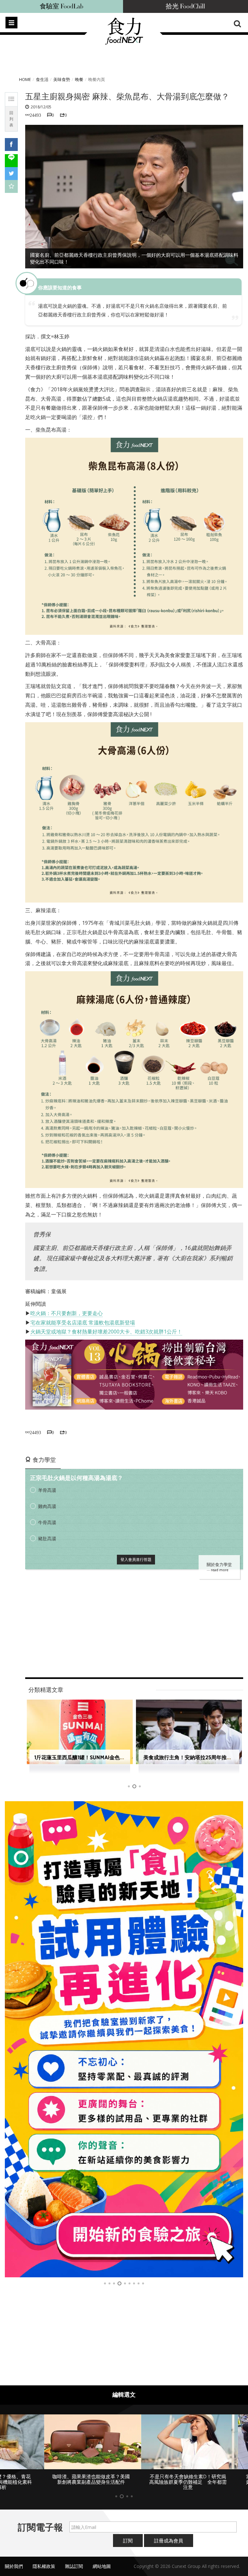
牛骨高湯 (47, 1522)
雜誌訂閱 (74, 2561)
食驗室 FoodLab (62, 6)
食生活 (42, 79)
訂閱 (128, 2535)
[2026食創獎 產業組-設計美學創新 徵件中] (124, 2039)
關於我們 (14, 2561)
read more (220, 1570)
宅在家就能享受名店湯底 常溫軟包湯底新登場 (83, 1323)
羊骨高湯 (47, 1490)
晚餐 (79, 79)
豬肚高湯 (47, 1538)
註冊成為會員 (169, 2535)
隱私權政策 (44, 2561)
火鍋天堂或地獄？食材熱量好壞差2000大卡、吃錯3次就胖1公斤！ (106, 1332)
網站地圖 (102, 2561)
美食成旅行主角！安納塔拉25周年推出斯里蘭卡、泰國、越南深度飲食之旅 (120, 1757)
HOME (25, 79)
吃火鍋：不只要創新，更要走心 (67, 1313)
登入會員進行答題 (136, 1559)
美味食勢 (62, 79)
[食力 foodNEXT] (124, 43)
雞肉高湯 (47, 1506)
